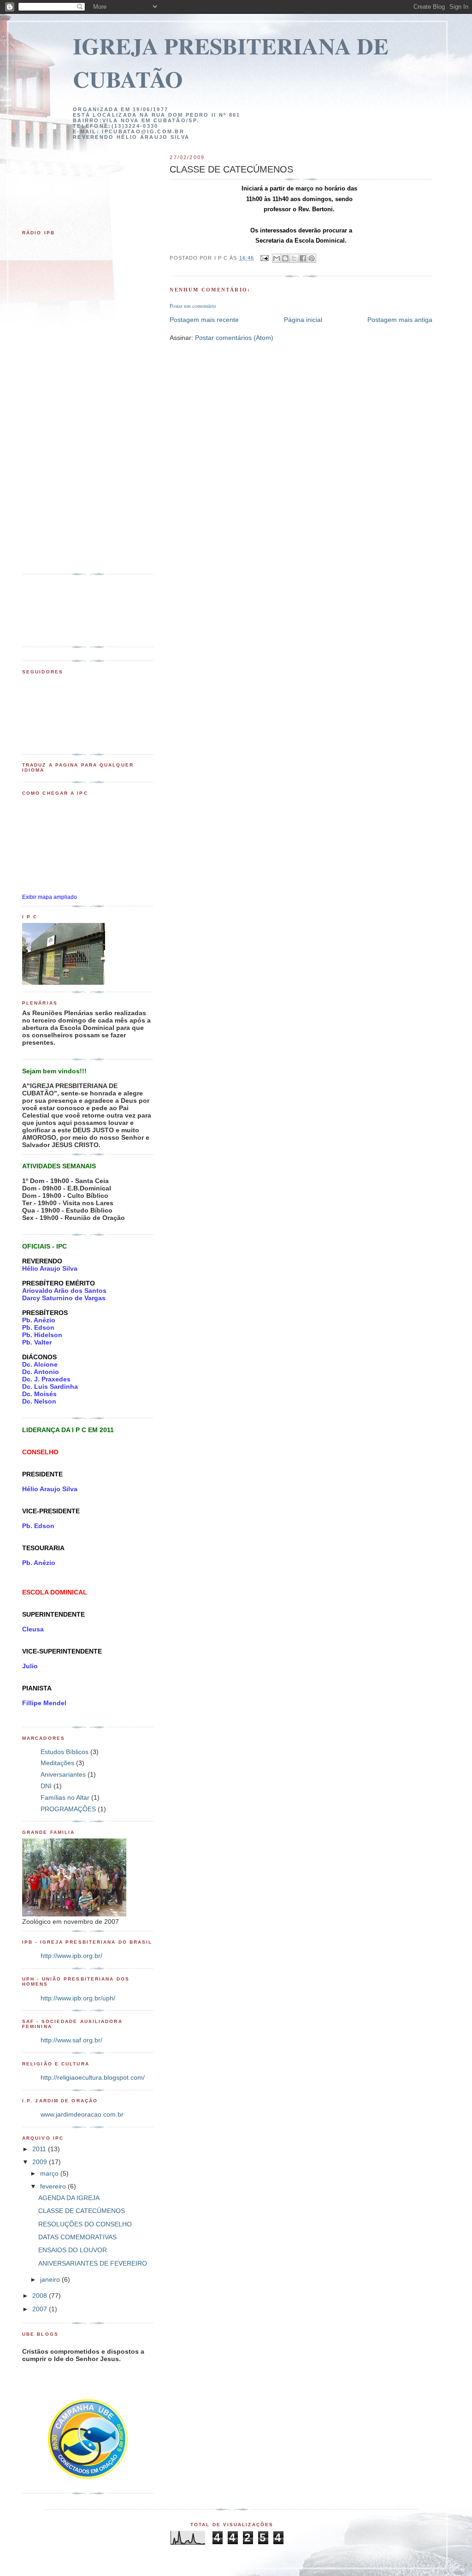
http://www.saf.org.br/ (71, 2040)
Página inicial (303, 320)
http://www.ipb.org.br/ (71, 1956)
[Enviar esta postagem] (264, 258)
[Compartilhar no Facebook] (303, 258)
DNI (46, 1786)
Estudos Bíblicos (65, 1752)
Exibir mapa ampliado (50, 897)
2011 (40, 2149)
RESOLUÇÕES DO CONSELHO (85, 2224)
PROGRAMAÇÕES (68, 1809)
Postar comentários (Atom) (234, 338)
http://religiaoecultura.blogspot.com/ (93, 2077)
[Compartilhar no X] (294, 258)
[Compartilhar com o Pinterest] (312, 258)
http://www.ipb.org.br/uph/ (78, 1998)
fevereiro (54, 2186)
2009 (41, 2162)
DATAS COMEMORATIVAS (77, 2237)
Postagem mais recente (204, 320)
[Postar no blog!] (285, 258)
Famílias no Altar (65, 1797)
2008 (41, 2296)
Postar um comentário (193, 306)
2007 (41, 2309)
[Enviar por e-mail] (277, 258)
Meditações (57, 1763)
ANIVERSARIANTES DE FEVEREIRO (93, 2263)
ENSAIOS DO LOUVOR (73, 2250)
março (50, 2173)
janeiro (51, 2279)
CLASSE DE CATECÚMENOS (82, 2211)
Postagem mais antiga (400, 320)
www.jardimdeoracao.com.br (82, 2114)
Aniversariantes (63, 1774)
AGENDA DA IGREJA (69, 2198)
